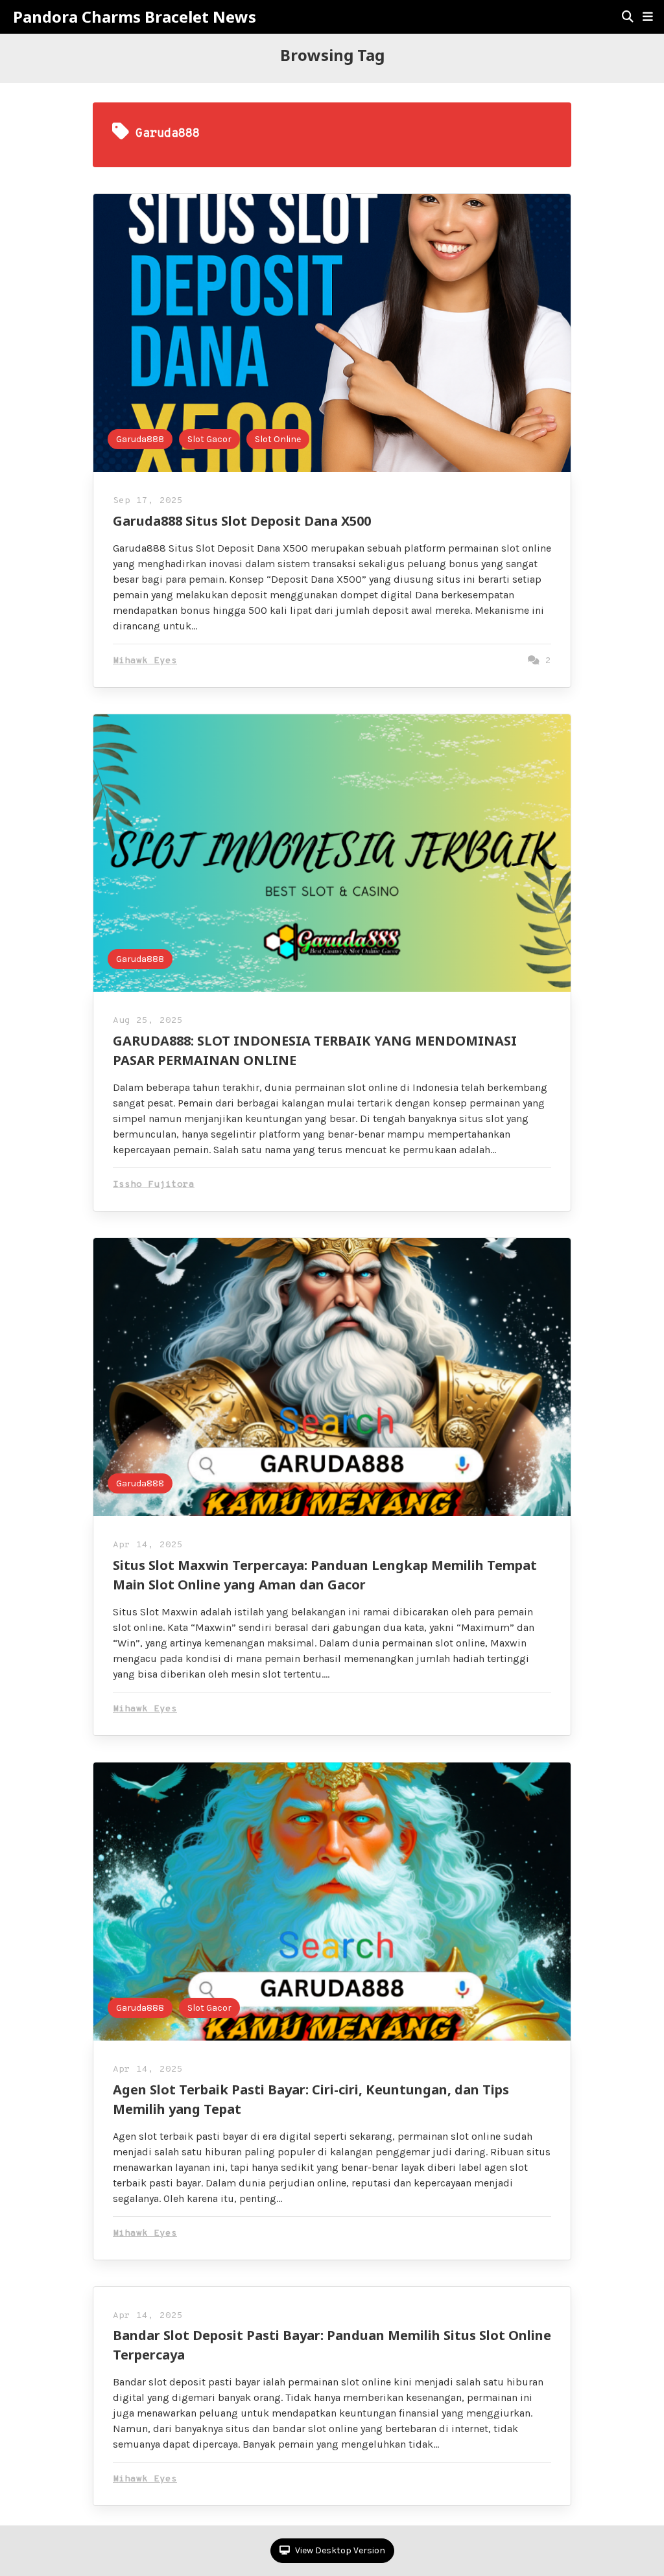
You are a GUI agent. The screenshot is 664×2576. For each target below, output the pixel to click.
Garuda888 (140, 439)
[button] (648, 17)
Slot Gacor (209, 439)
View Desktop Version (339, 2550)
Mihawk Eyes (145, 661)
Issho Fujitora (154, 1185)
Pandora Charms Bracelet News (135, 17)
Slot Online (278, 439)
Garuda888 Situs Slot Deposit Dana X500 (242, 521)
